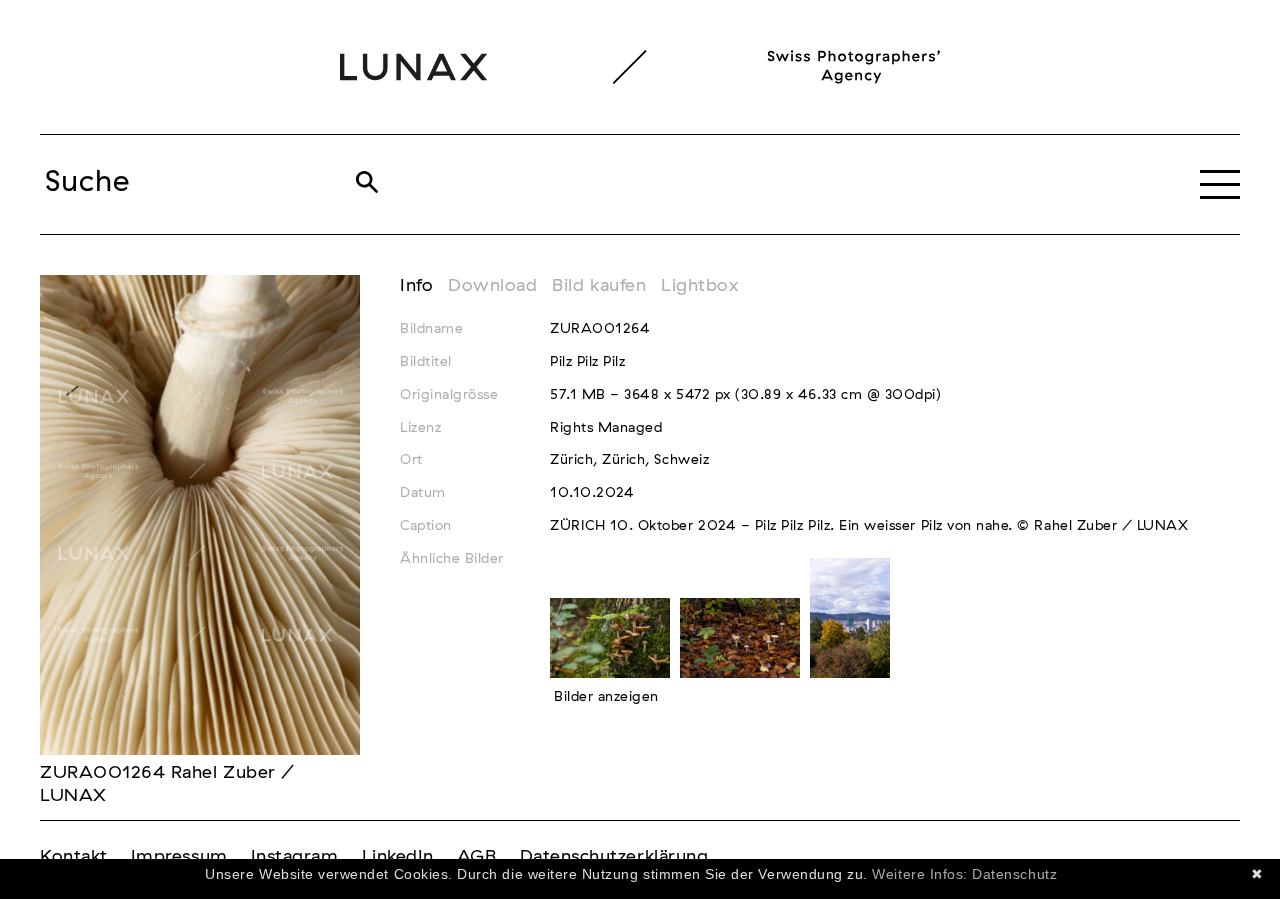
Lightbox (699, 286)
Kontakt (74, 857)
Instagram (295, 857)
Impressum (179, 857)
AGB (477, 857)
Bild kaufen (599, 286)
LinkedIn (398, 857)
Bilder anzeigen (606, 697)
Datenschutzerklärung (614, 857)
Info (416, 286)
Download (492, 286)
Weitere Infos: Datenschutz (964, 874)
